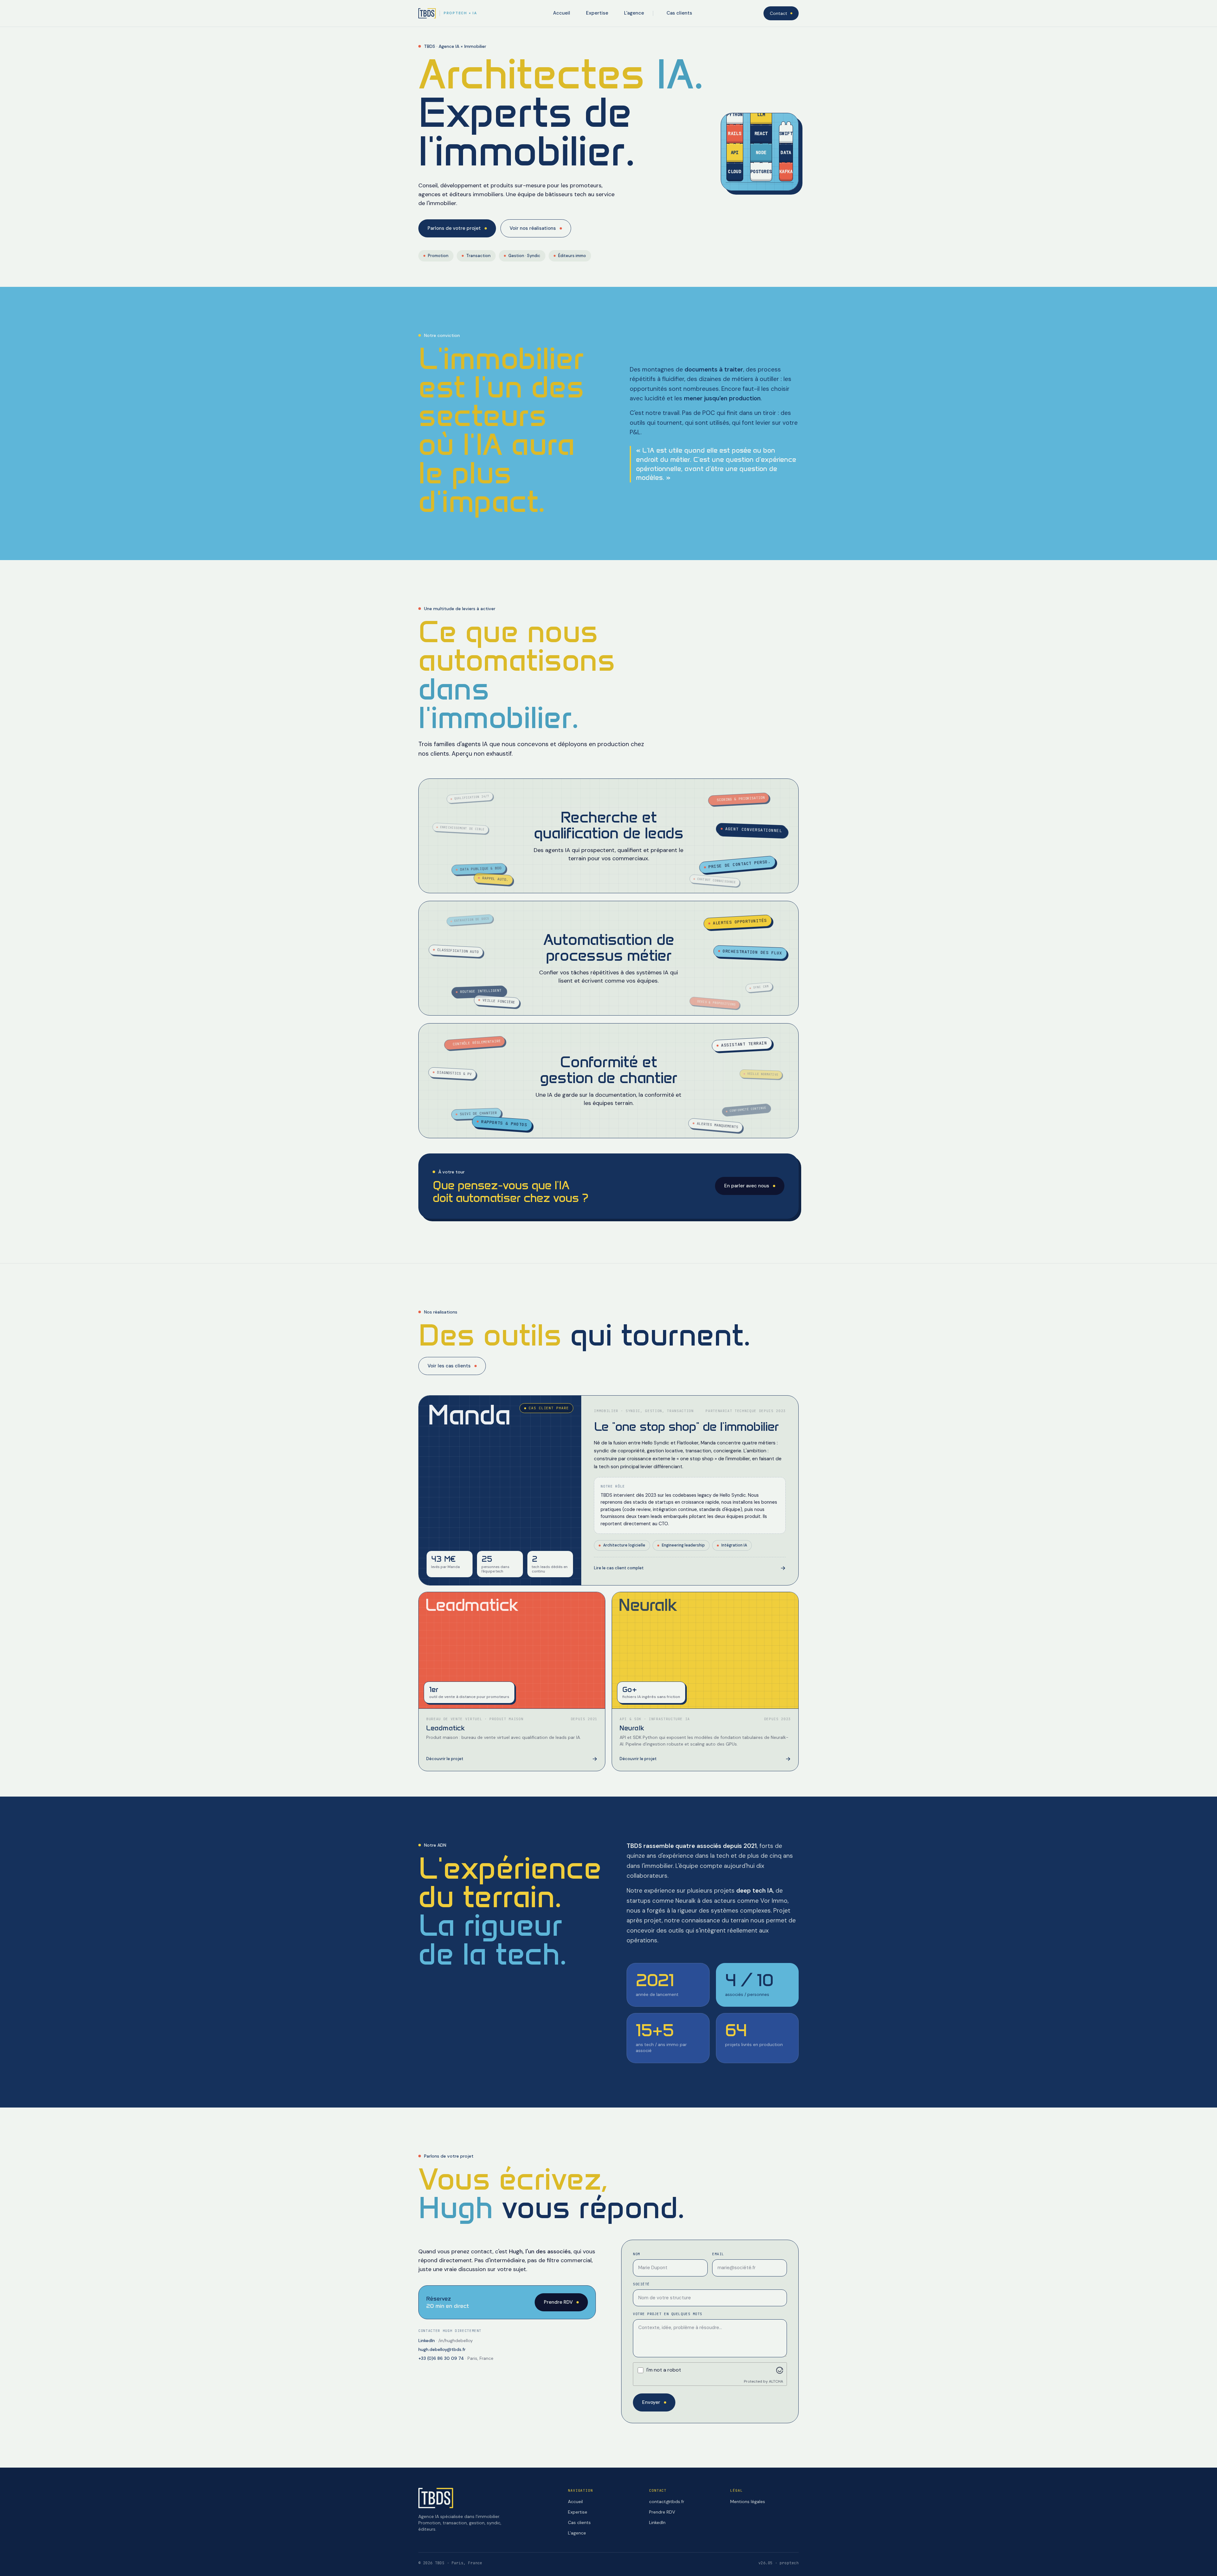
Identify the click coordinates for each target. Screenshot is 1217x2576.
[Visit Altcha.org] (780, 2370)
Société (641, 2284)
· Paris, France (456, 2358)
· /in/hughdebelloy (446, 2340)
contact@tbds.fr (667, 2502)
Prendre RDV (558, 2302)
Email (718, 2254)
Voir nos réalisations (533, 228)
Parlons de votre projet (454, 228)
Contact (779, 13)
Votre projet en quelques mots (668, 2314)
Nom (637, 2254)
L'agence (634, 13)
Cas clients (679, 13)
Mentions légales (748, 2502)
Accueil (562, 13)
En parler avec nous (747, 1186)
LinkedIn (657, 2522)
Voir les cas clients (449, 1366)
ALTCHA (776, 2381)
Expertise (597, 13)
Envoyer (651, 2402)
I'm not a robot (664, 2370)
